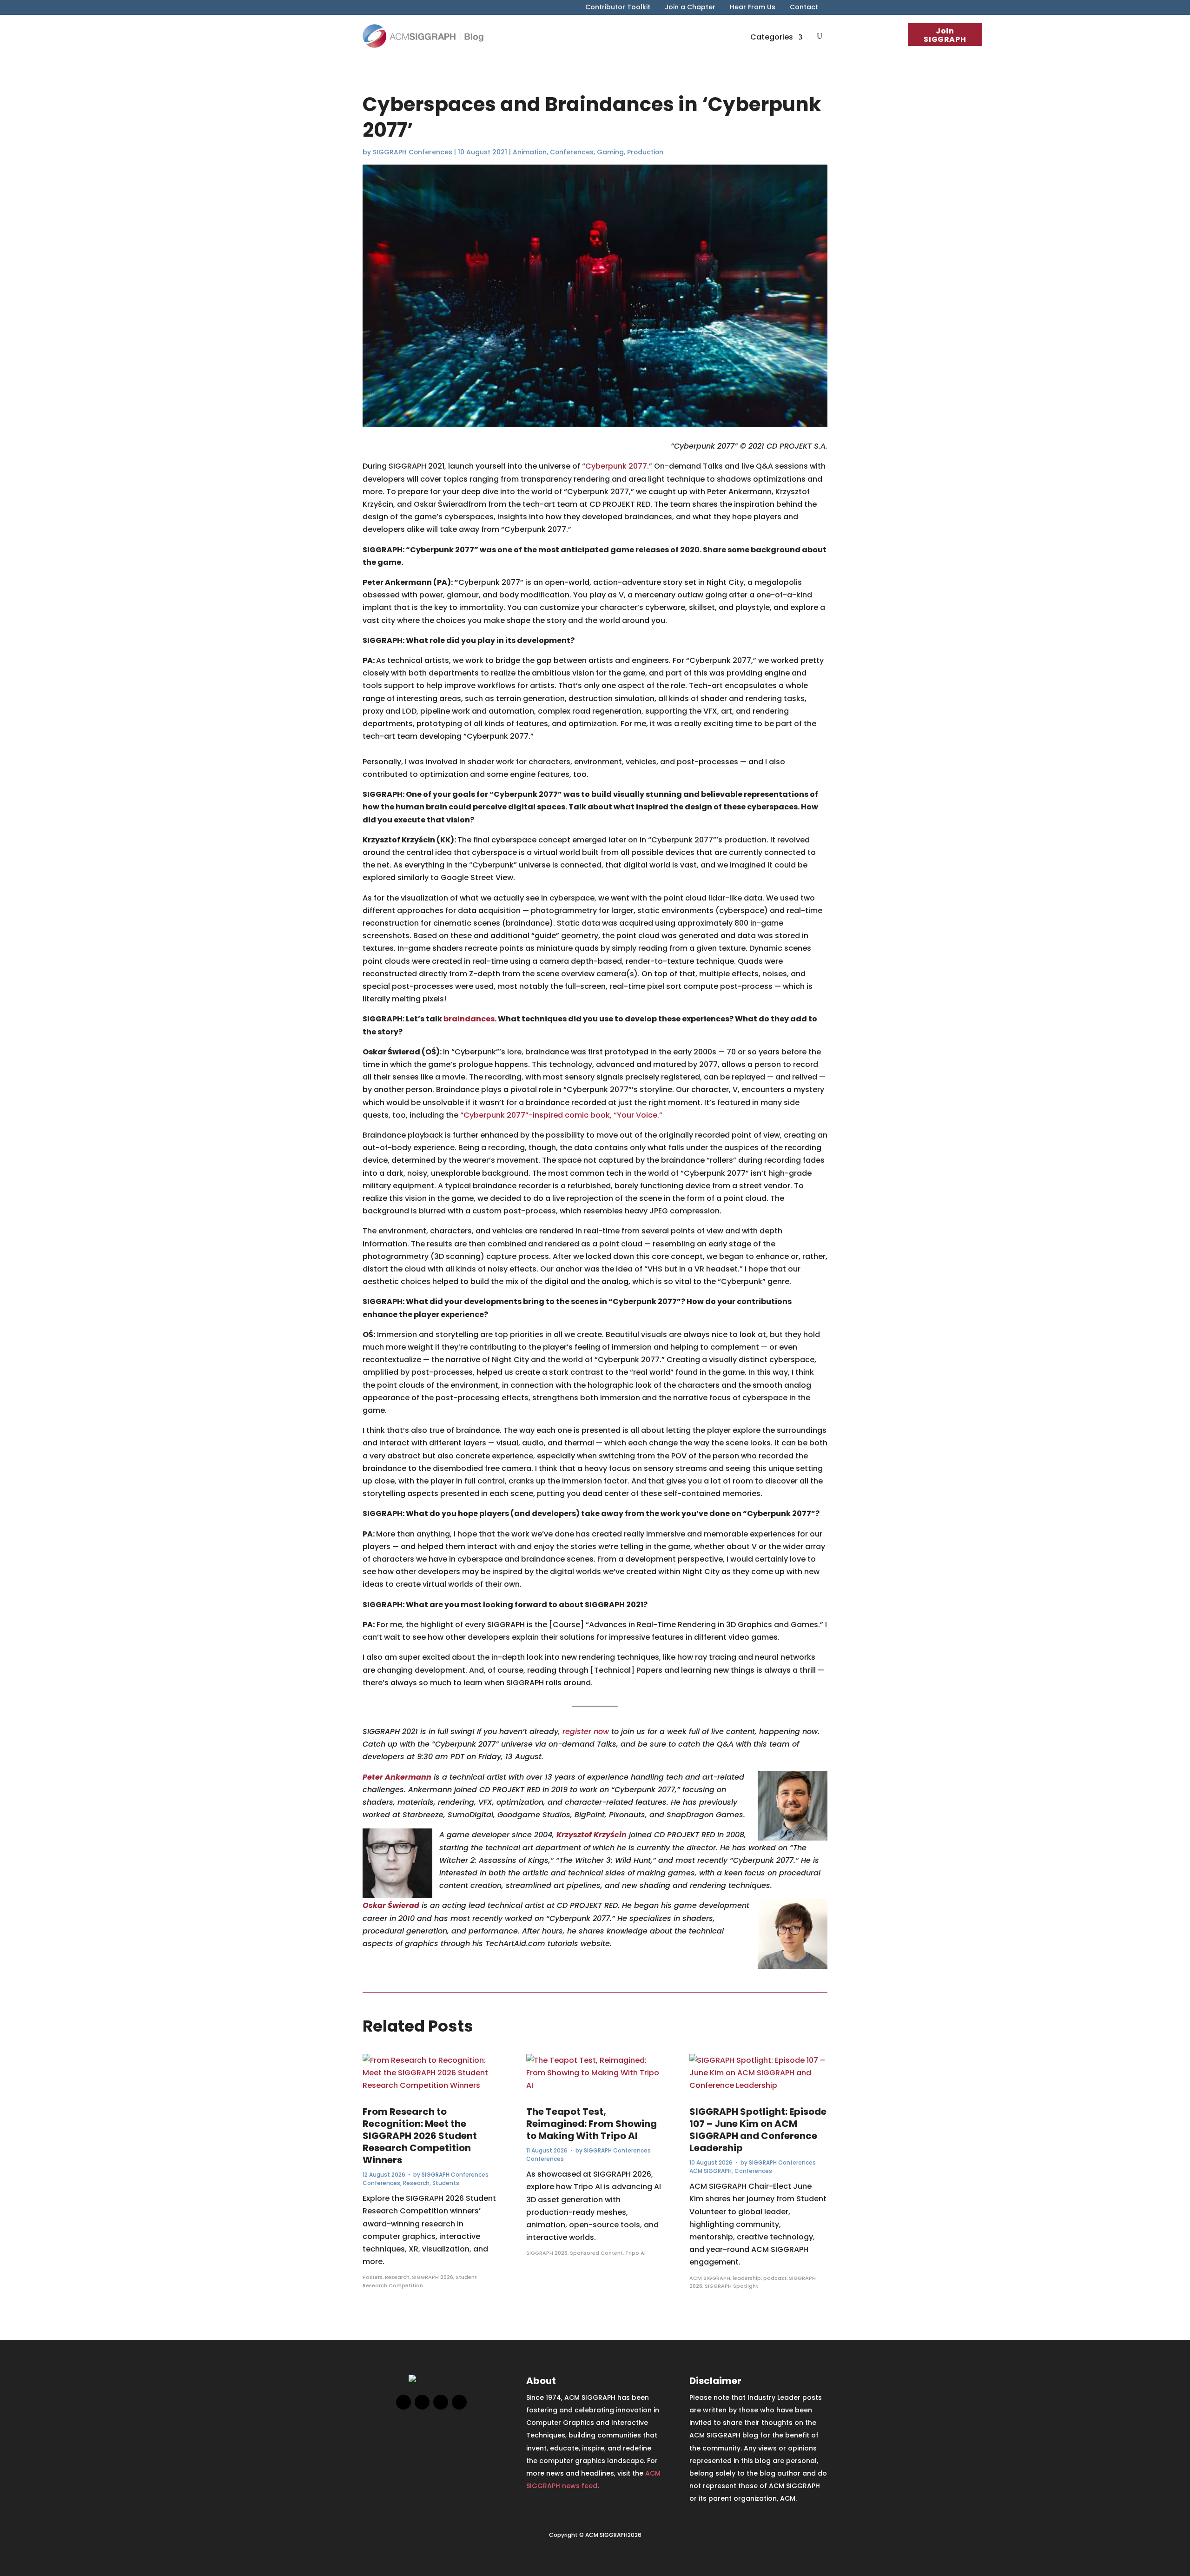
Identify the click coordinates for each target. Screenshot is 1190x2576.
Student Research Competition (420, 2281)
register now (586, 1732)
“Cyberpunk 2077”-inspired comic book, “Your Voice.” (561, 1115)
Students (446, 2183)
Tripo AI (635, 2253)
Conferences (572, 152)
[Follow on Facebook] (403, 2402)
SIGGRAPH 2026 (433, 2277)
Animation (530, 152)
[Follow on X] (422, 2402)
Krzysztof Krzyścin (592, 1835)
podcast (775, 2278)
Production (645, 152)
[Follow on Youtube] (459, 2402)
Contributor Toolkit (618, 8)
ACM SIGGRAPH (711, 2171)
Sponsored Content (596, 2253)
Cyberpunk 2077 (616, 466)
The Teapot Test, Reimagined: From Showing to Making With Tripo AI (592, 2124)
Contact (804, 8)
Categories (772, 37)
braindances (469, 1019)
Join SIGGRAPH (945, 35)
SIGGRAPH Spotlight (731, 2286)
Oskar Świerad (391, 1905)
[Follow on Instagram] (441, 2402)
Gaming (610, 152)
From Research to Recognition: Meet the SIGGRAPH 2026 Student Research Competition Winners (420, 2136)
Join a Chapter (690, 8)
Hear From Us (753, 8)
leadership (747, 2278)
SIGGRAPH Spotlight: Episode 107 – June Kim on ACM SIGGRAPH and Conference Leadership (758, 2130)
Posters (373, 2277)
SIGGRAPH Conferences (413, 152)
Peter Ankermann (397, 1777)
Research (416, 2183)
